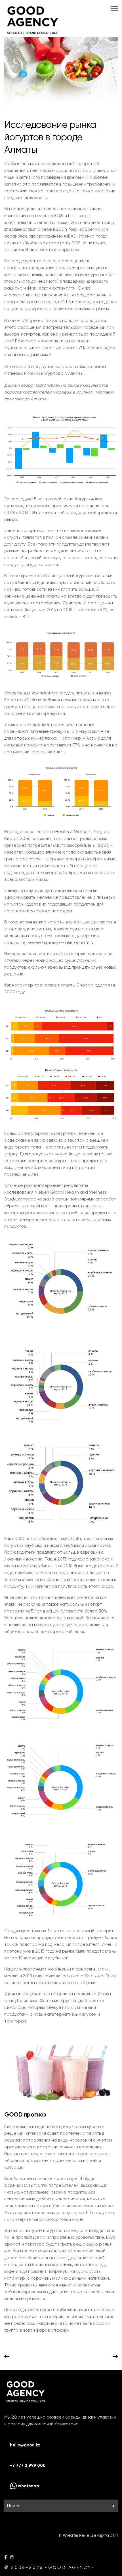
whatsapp (28, 2486)
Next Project (115, 2357)
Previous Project (7, 2357)
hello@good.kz (25, 2445)
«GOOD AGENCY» (70, 2567)
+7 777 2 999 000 (28, 2465)
